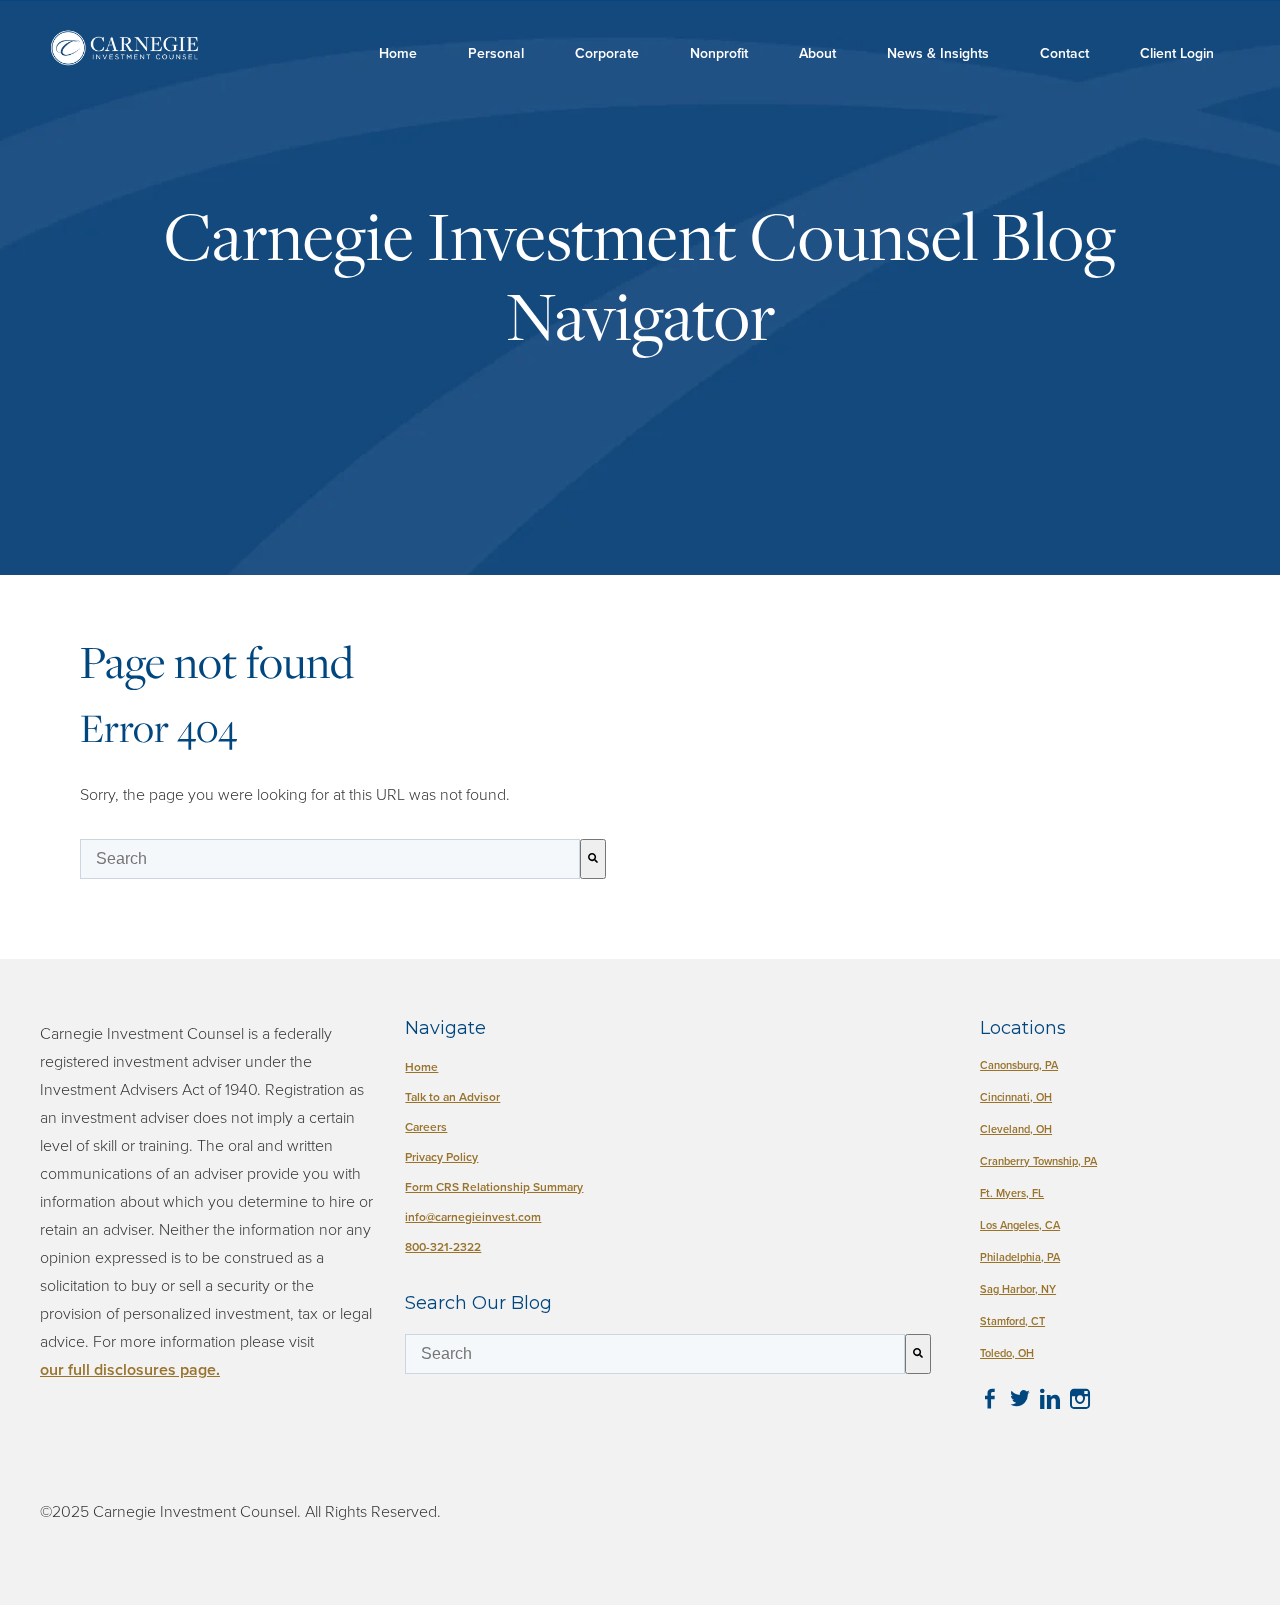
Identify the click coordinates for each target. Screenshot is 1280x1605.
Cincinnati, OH (1016, 1097)
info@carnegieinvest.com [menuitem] (473, 1216)
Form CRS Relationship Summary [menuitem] (494, 1186)
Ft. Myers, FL (1012, 1193)
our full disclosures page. (130, 1369)
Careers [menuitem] (426, 1126)
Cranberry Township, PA (1038, 1161)
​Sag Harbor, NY (1018, 1289)
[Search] (593, 859)
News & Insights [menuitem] (938, 53)
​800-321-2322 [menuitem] (443, 1246)
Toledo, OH (1007, 1353)
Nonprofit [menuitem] (719, 53)
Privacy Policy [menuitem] (441, 1156)
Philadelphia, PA (1020, 1257)
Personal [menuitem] (496, 53)
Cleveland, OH (1016, 1129)
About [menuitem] (817, 53)
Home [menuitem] (398, 53)
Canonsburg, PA (1019, 1065)
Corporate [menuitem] (607, 53)
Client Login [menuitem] (1177, 53)
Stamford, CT (1012, 1321)
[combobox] (330, 859)
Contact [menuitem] (1064, 53)
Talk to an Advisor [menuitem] (452, 1096)
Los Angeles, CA (1020, 1225)
